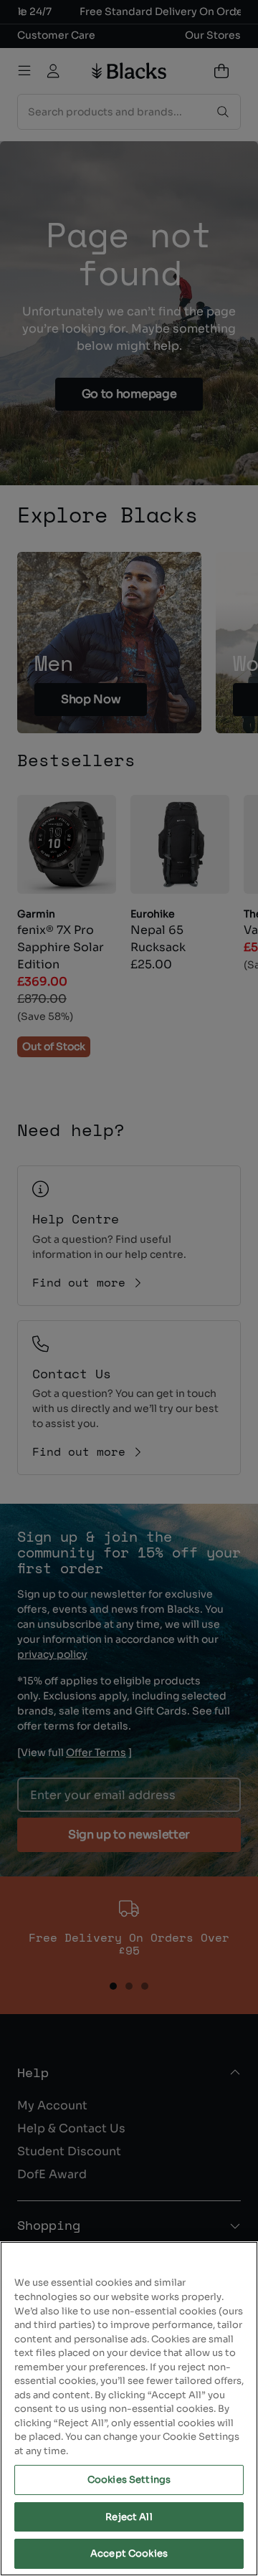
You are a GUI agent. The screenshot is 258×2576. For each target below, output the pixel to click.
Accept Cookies (129, 2553)
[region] (129, 2409)
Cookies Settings (129, 2480)
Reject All (129, 2517)
